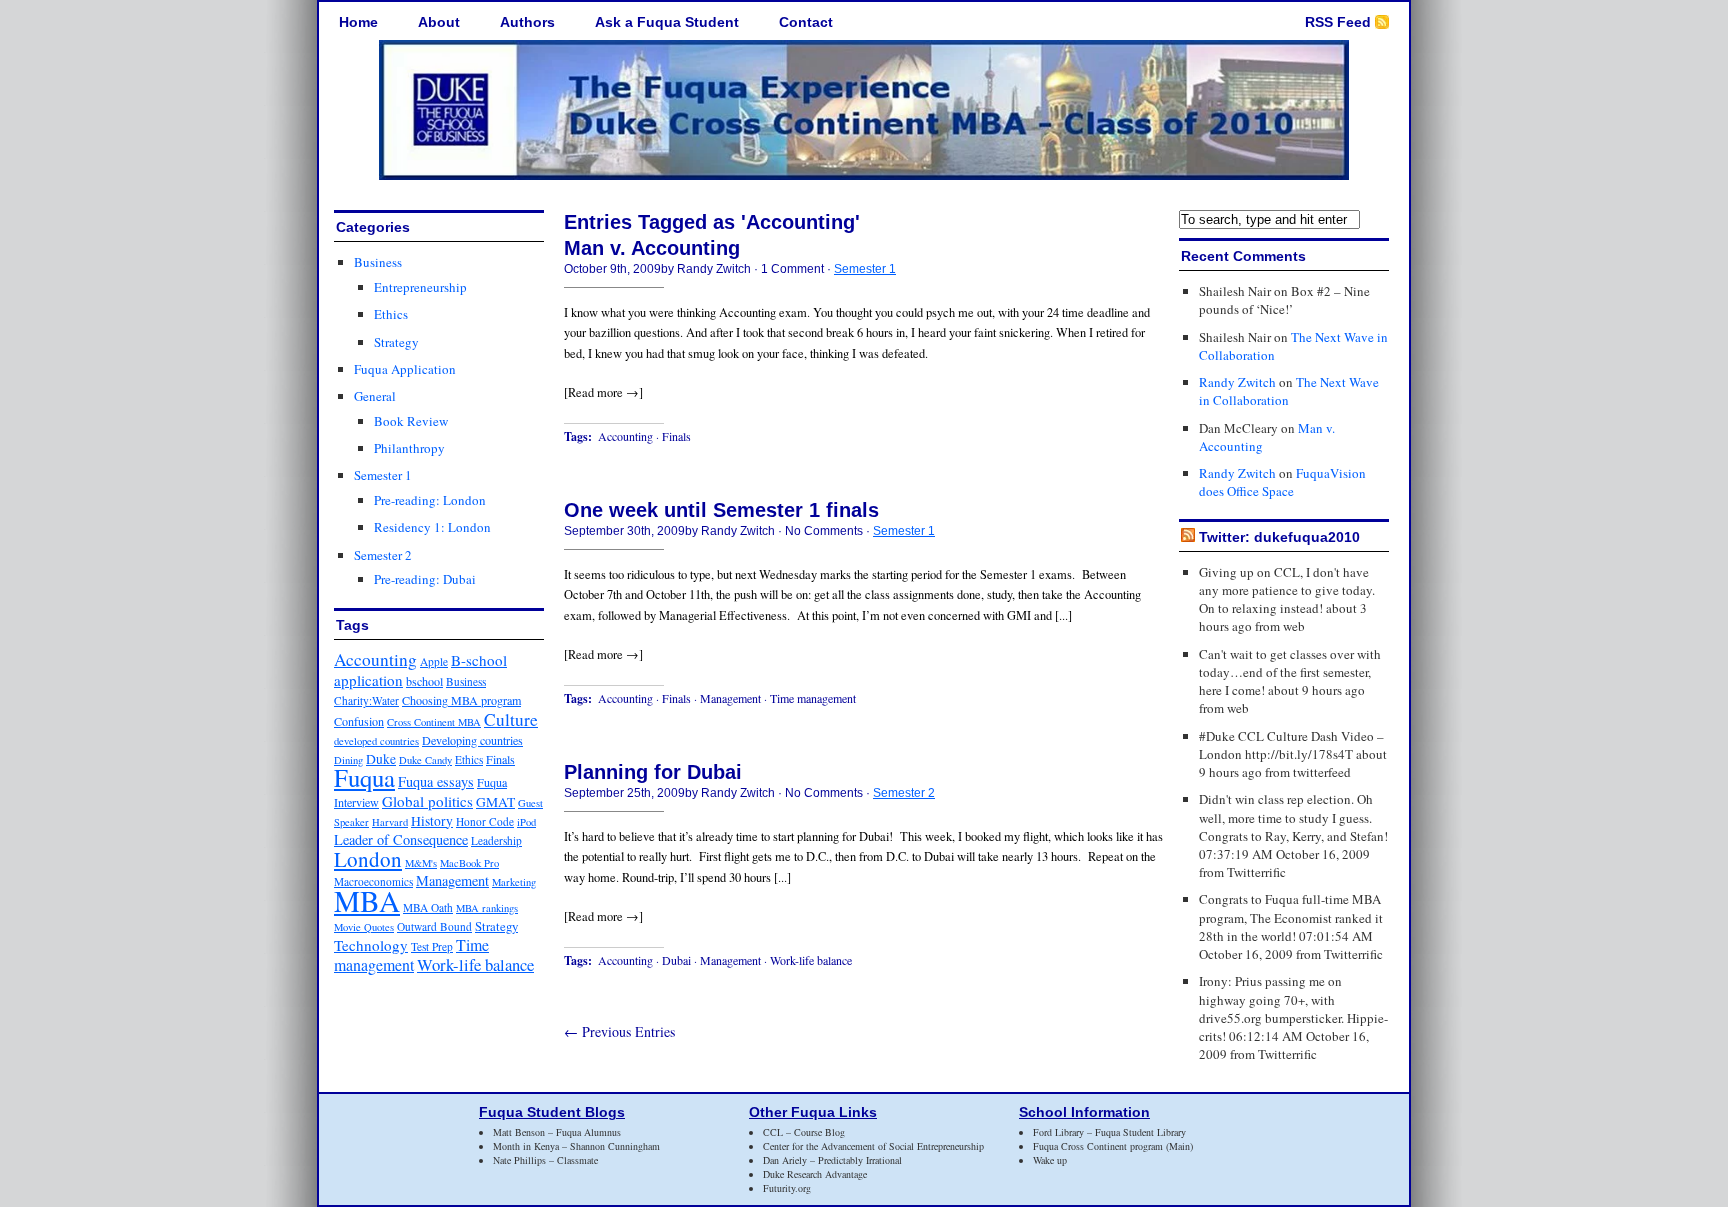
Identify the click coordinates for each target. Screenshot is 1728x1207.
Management (452, 880)
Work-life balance (475, 964)
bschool (424, 681)
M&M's (421, 863)
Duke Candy (425, 760)
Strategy (396, 342)
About (439, 22)
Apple (434, 661)
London (368, 859)
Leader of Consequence (401, 839)
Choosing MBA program (461, 700)
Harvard (390, 822)
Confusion (359, 721)
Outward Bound (434, 926)
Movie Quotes (364, 927)
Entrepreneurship (420, 287)
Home (358, 22)
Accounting (375, 659)
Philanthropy (409, 448)
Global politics (427, 801)
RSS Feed (1338, 22)
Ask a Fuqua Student (667, 22)
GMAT (495, 802)
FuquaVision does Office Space (1282, 482)
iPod (526, 822)
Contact (806, 22)
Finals (500, 759)
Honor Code (485, 821)
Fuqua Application (405, 369)
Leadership (496, 840)
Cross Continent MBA (434, 722)
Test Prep (432, 946)
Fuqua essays (436, 781)
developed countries (376, 741)
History (432, 821)
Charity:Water (366, 700)
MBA (367, 900)
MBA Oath (428, 907)
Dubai (676, 960)
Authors (527, 22)
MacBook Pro (469, 863)
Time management (411, 954)
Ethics (391, 314)
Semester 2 (383, 555)
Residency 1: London (432, 527)
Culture (511, 719)
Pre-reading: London (430, 500)
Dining (348, 760)
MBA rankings (487, 908)
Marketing (514, 882)
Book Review (411, 421)
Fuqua (364, 777)
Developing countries (472, 740)
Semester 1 (383, 475)
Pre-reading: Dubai (425, 579)
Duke (381, 759)
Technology (371, 945)
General (375, 396)
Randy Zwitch (1237, 382)
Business (378, 262)
